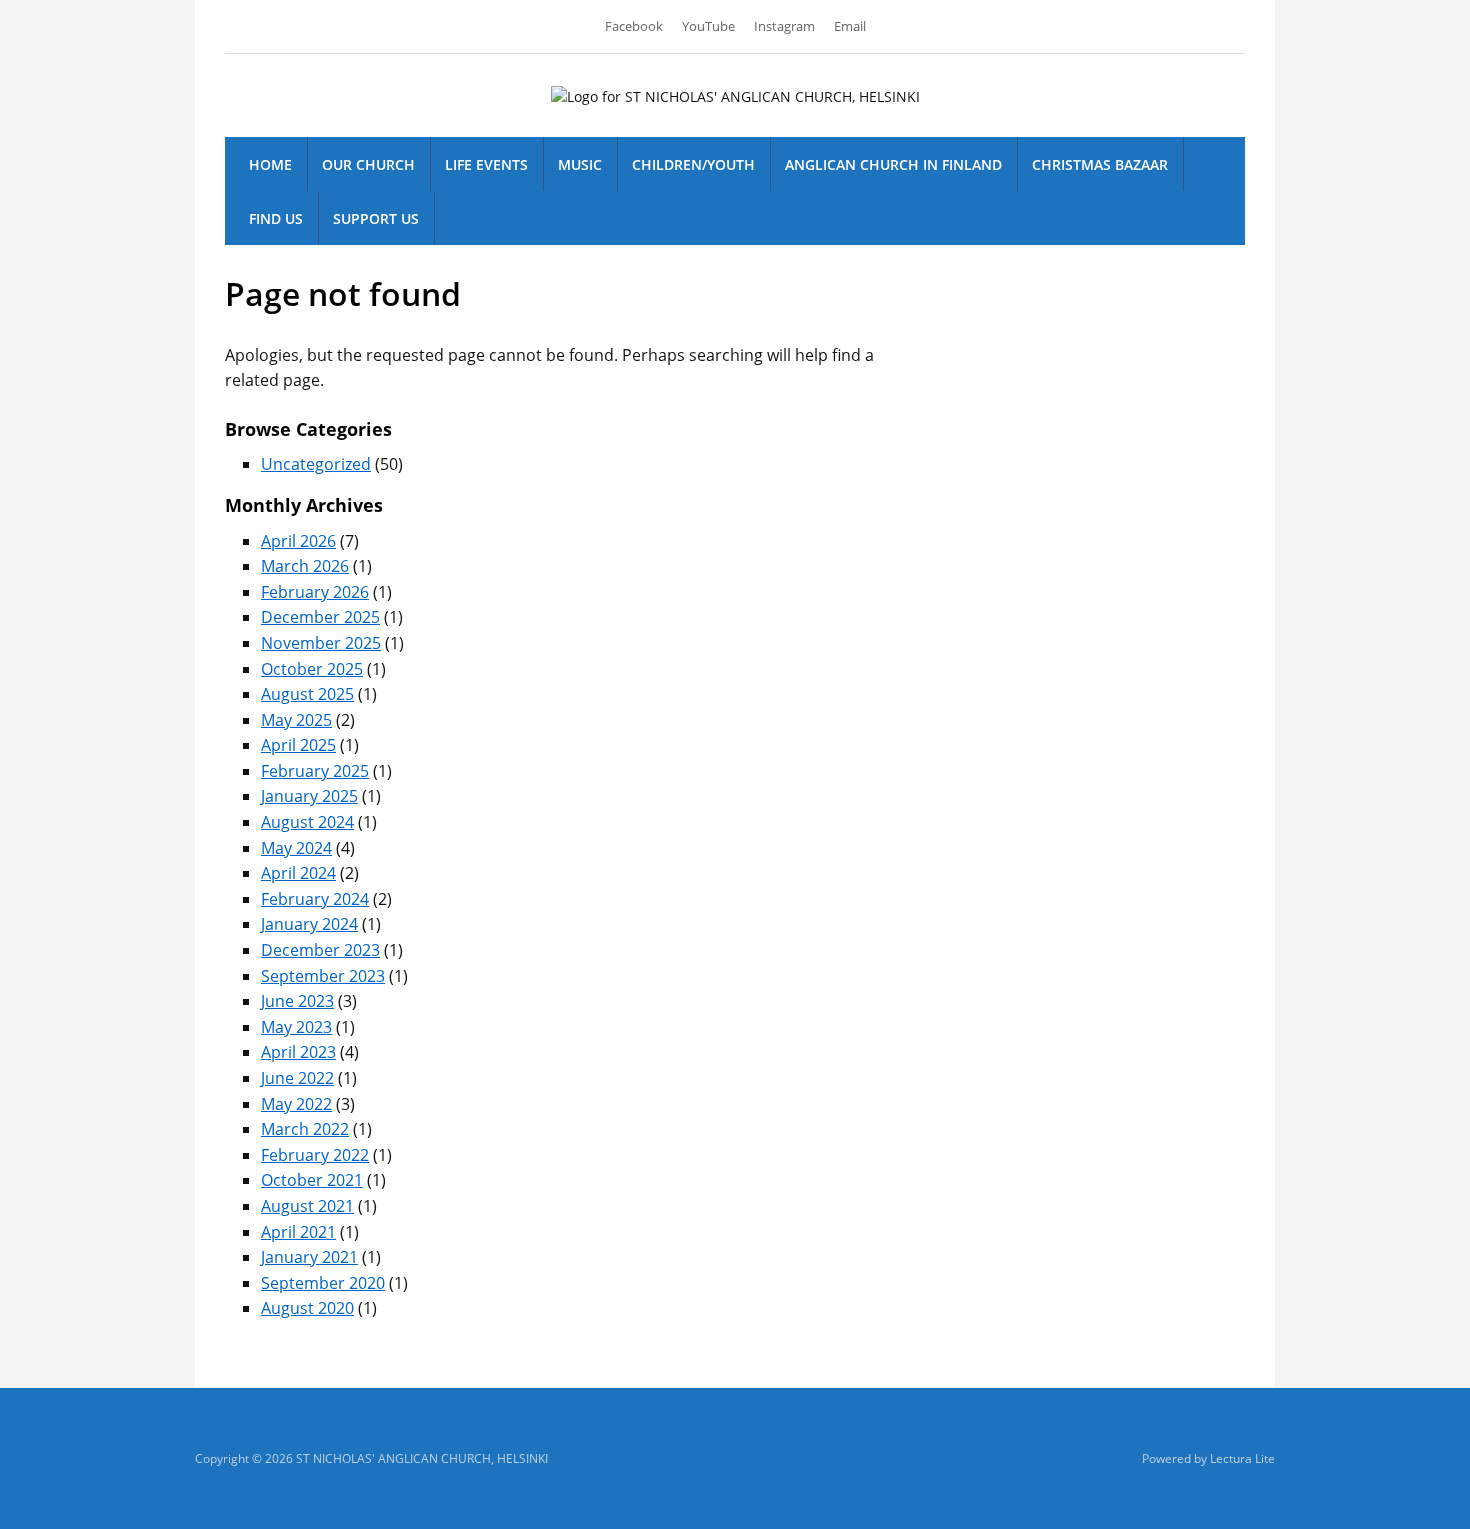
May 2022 (296, 1104)
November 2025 (321, 643)
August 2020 (307, 1308)
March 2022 (305, 1129)
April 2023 (298, 1052)
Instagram (784, 26)
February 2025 (315, 771)
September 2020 (323, 1283)
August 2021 (307, 1206)
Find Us (276, 218)
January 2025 (309, 796)
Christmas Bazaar (1100, 164)
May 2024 (296, 848)
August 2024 (307, 822)
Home (270, 164)
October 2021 (312, 1180)
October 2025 (312, 669)
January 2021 (309, 1257)
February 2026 (315, 592)
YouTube (708, 26)
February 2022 (315, 1155)
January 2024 (309, 924)
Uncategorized (316, 464)
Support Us (376, 218)
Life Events (486, 164)
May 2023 (296, 1027)
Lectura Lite (1242, 1458)
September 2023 (323, 976)
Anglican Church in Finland (893, 164)
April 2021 (298, 1232)
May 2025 (296, 720)
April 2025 (298, 745)
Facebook (634, 26)
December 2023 (320, 950)
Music (580, 164)
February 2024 (315, 899)
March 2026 (305, 566)
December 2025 (320, 617)
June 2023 (297, 1001)
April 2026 (298, 541)
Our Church (368, 164)
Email (850, 26)
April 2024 (298, 873)
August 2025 (307, 694)
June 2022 (297, 1078)
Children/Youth (693, 164)
